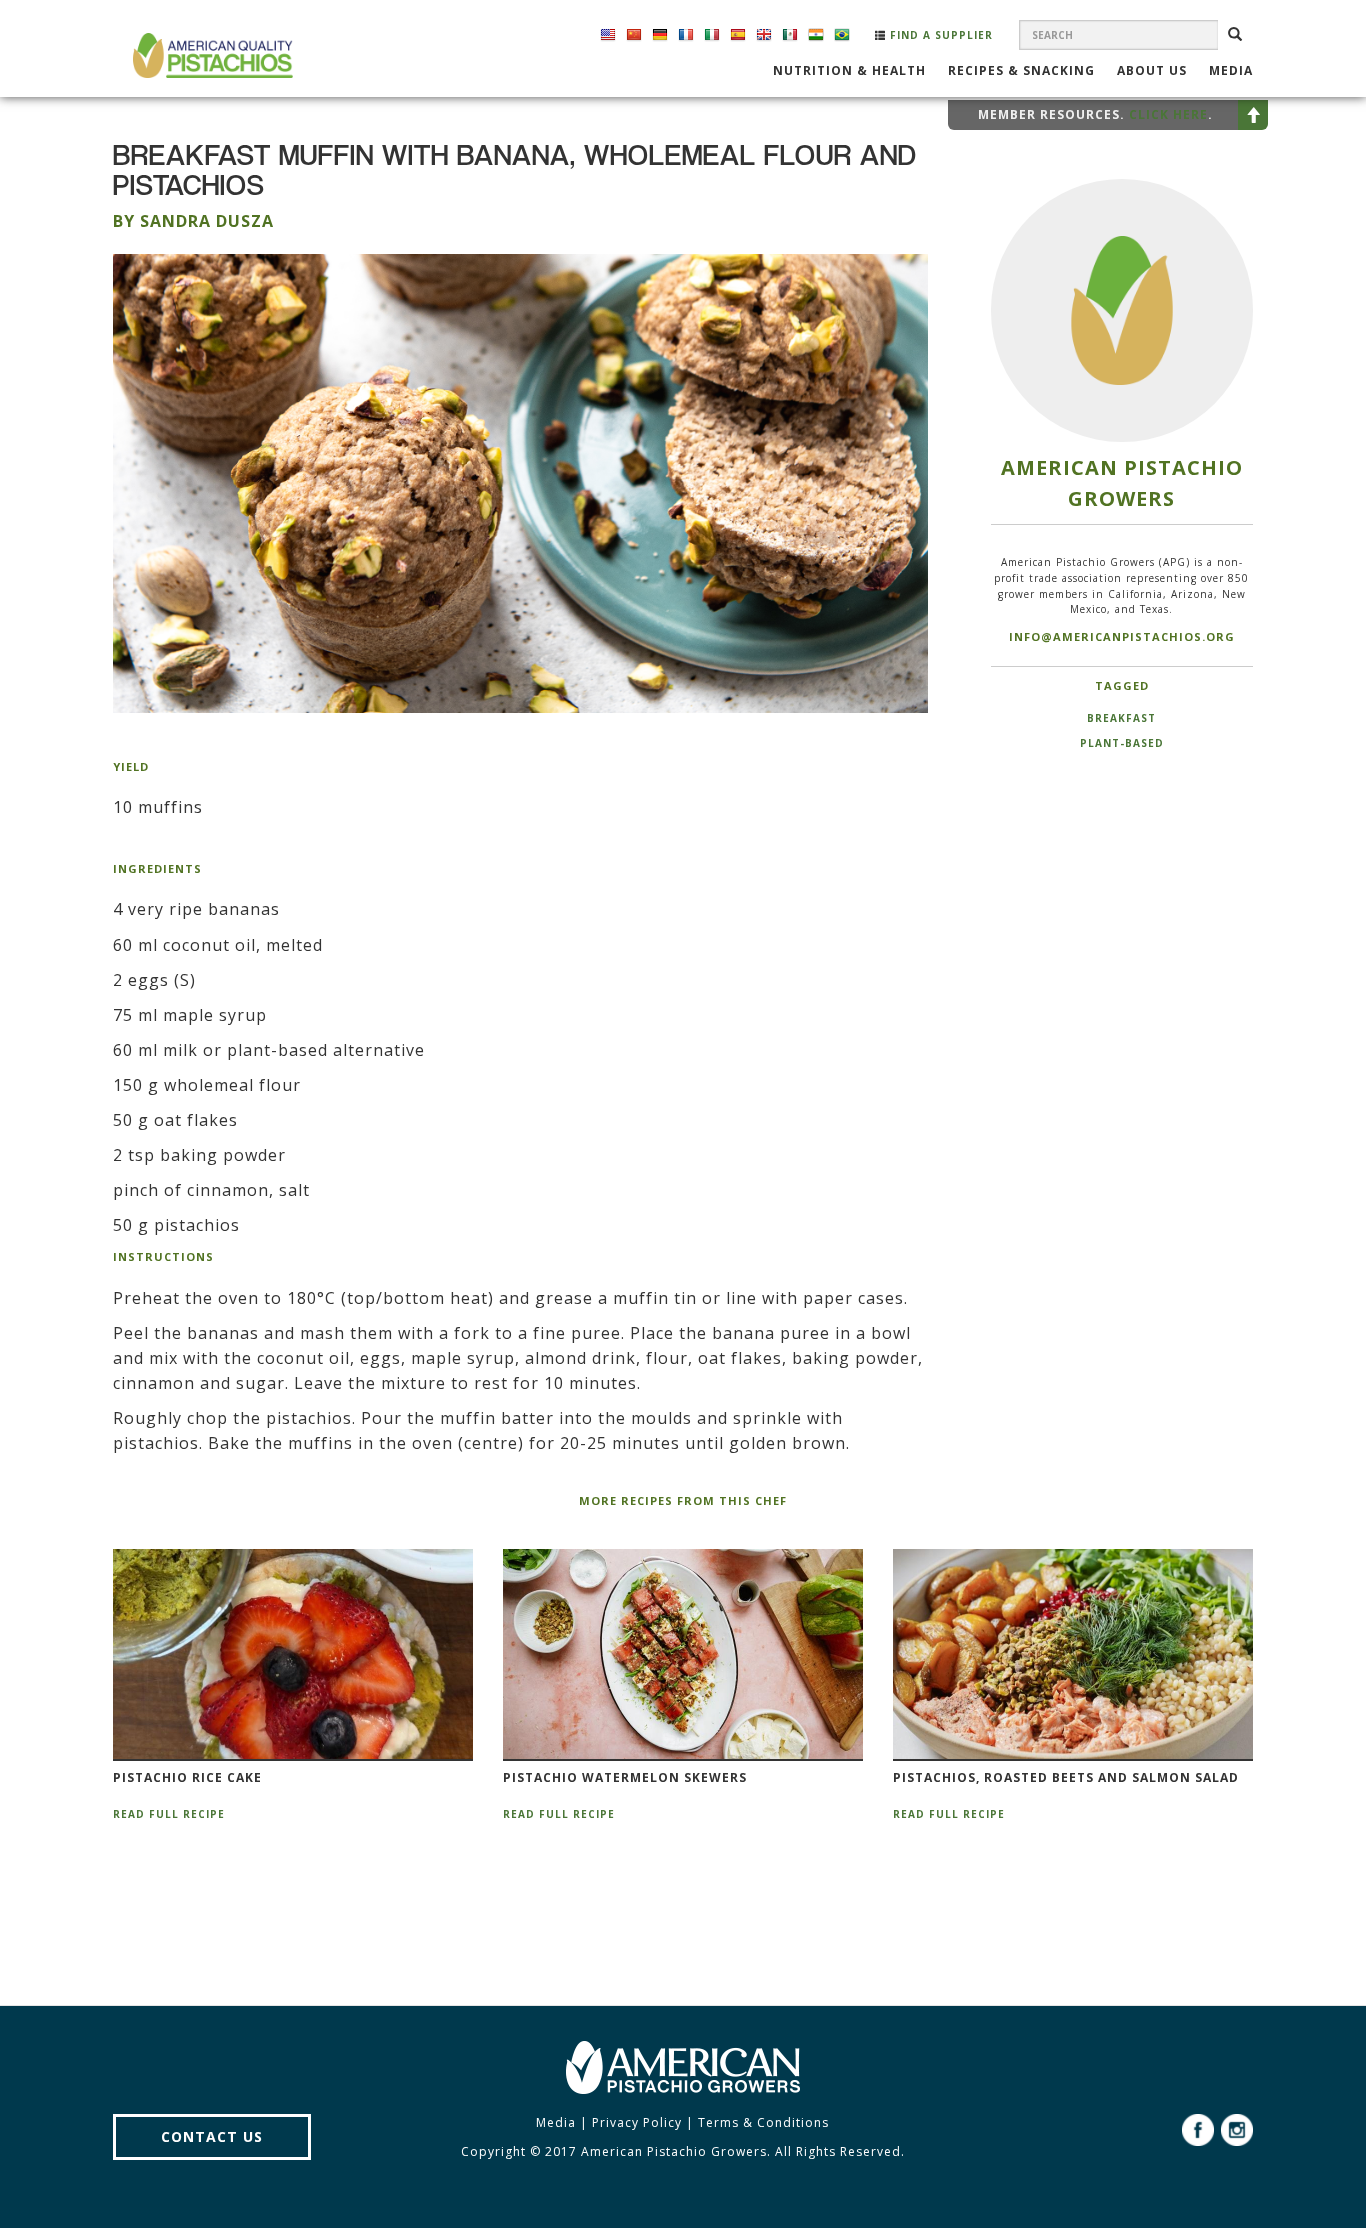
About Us (1152, 72)
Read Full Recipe (169, 1814)
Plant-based (1122, 743)
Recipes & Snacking (1021, 72)
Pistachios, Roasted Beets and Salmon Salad (1066, 1778)
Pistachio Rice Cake (187, 1778)
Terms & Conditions (763, 2122)
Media (1231, 72)
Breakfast (1121, 718)
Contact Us (212, 2136)
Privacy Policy (637, 2122)
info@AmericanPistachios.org (1122, 636)
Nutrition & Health (849, 72)
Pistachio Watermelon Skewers (625, 1778)
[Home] (210, 55)
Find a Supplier (939, 35)
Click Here (1168, 114)
